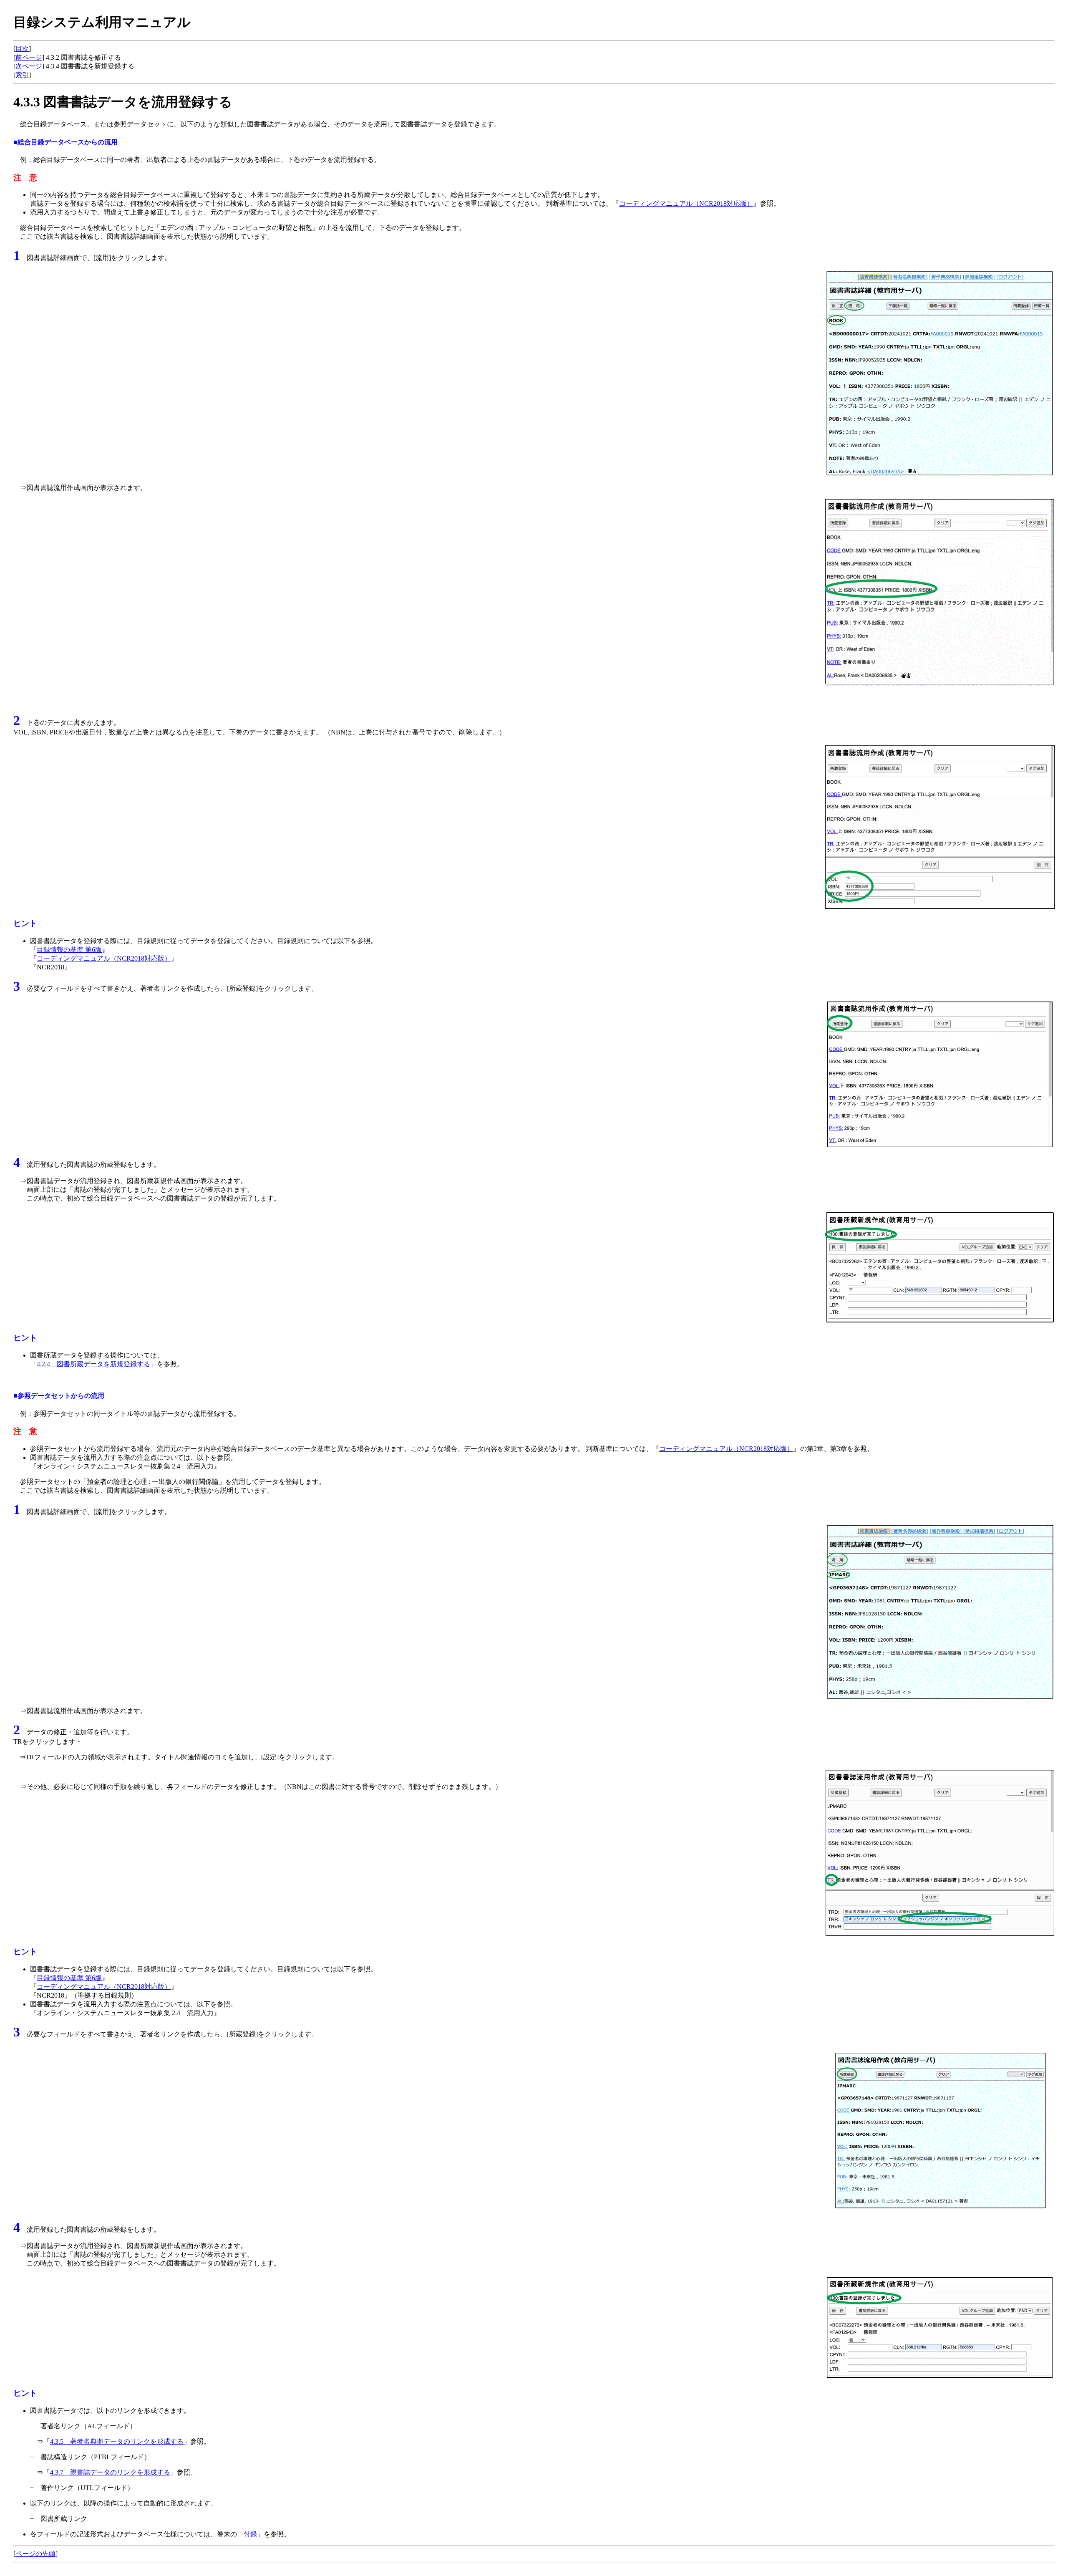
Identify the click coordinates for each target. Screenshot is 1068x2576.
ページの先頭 (35, 2554)
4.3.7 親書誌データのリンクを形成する (110, 2472)
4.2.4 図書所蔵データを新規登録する (93, 1364)
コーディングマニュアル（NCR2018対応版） (686, 203)
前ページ (29, 57)
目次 (22, 49)
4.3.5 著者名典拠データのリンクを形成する (117, 2441)
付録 (250, 2534)
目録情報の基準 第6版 (69, 950)
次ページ (29, 66)
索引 (22, 75)
